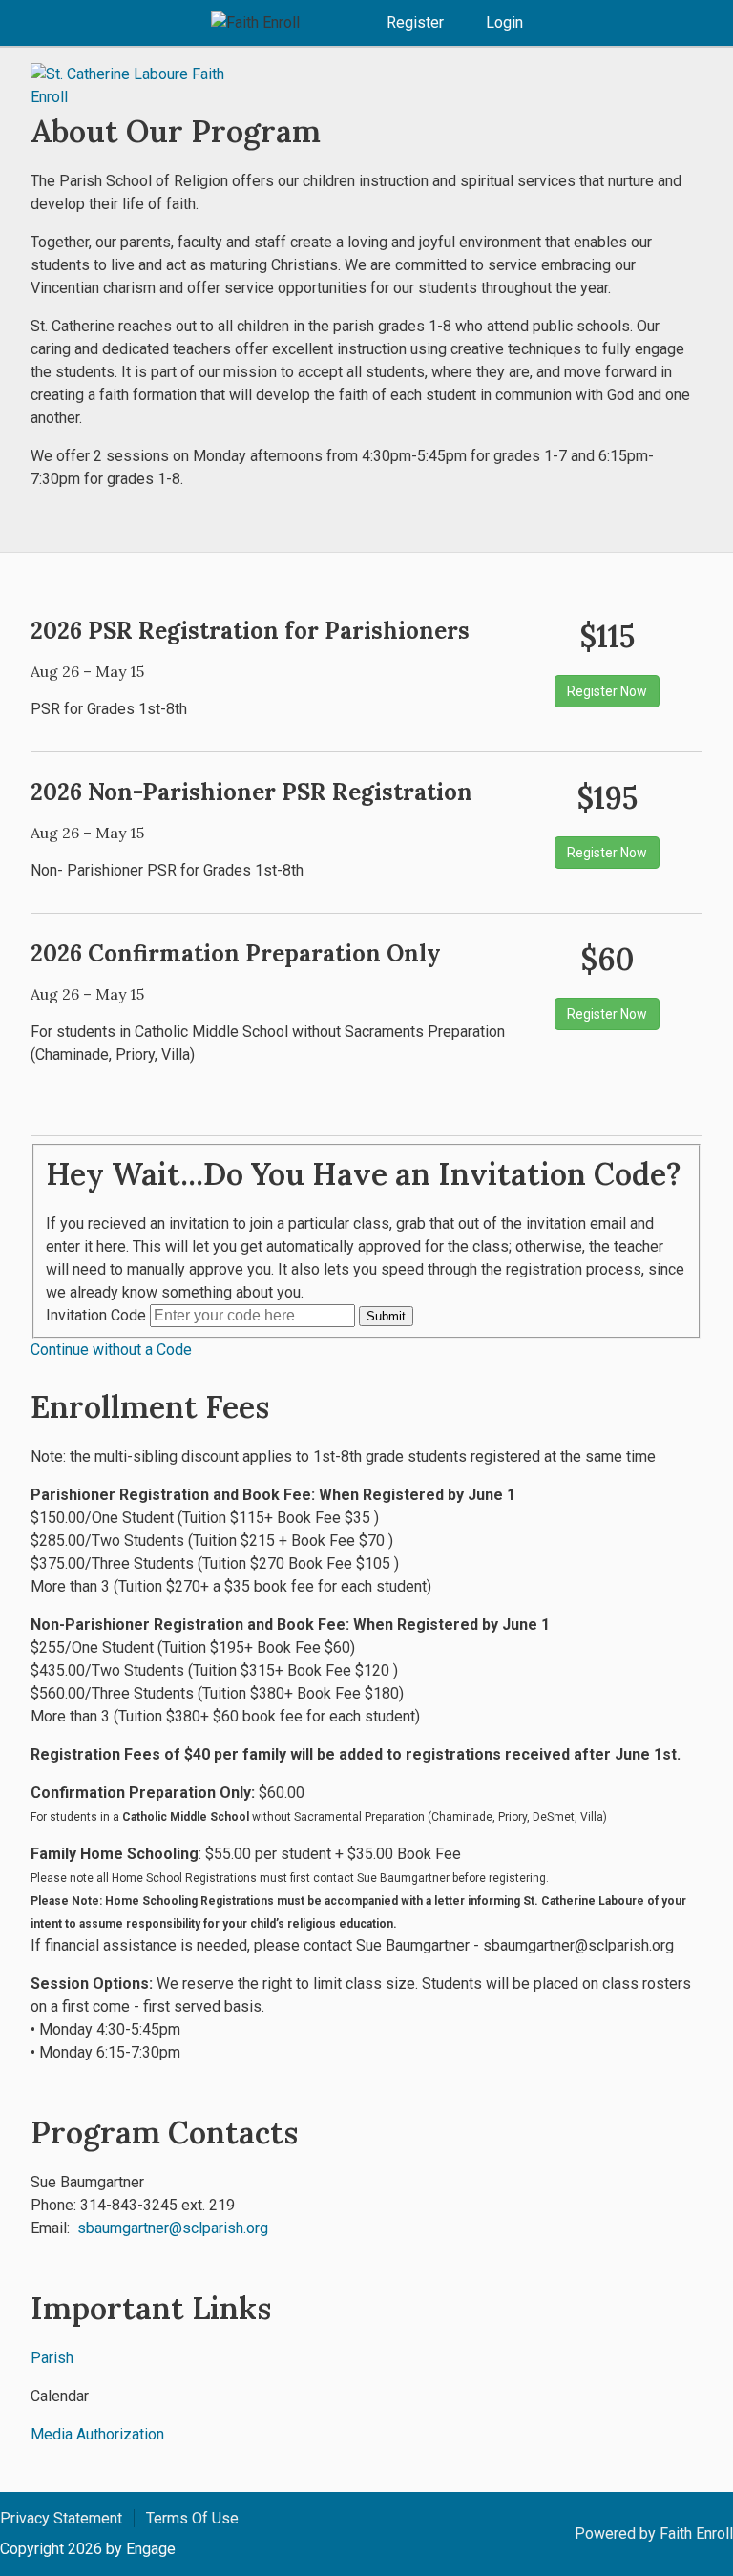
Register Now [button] (607, 691)
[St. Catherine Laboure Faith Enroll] (145, 86)
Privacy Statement (61, 2518)
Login (504, 22)
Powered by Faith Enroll (654, 2534)
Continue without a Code (111, 1350)
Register (415, 22)
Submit (386, 1316)
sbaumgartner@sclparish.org (173, 2228)
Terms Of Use (192, 2518)
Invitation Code (96, 1315)
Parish (52, 2358)
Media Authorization (97, 2434)
